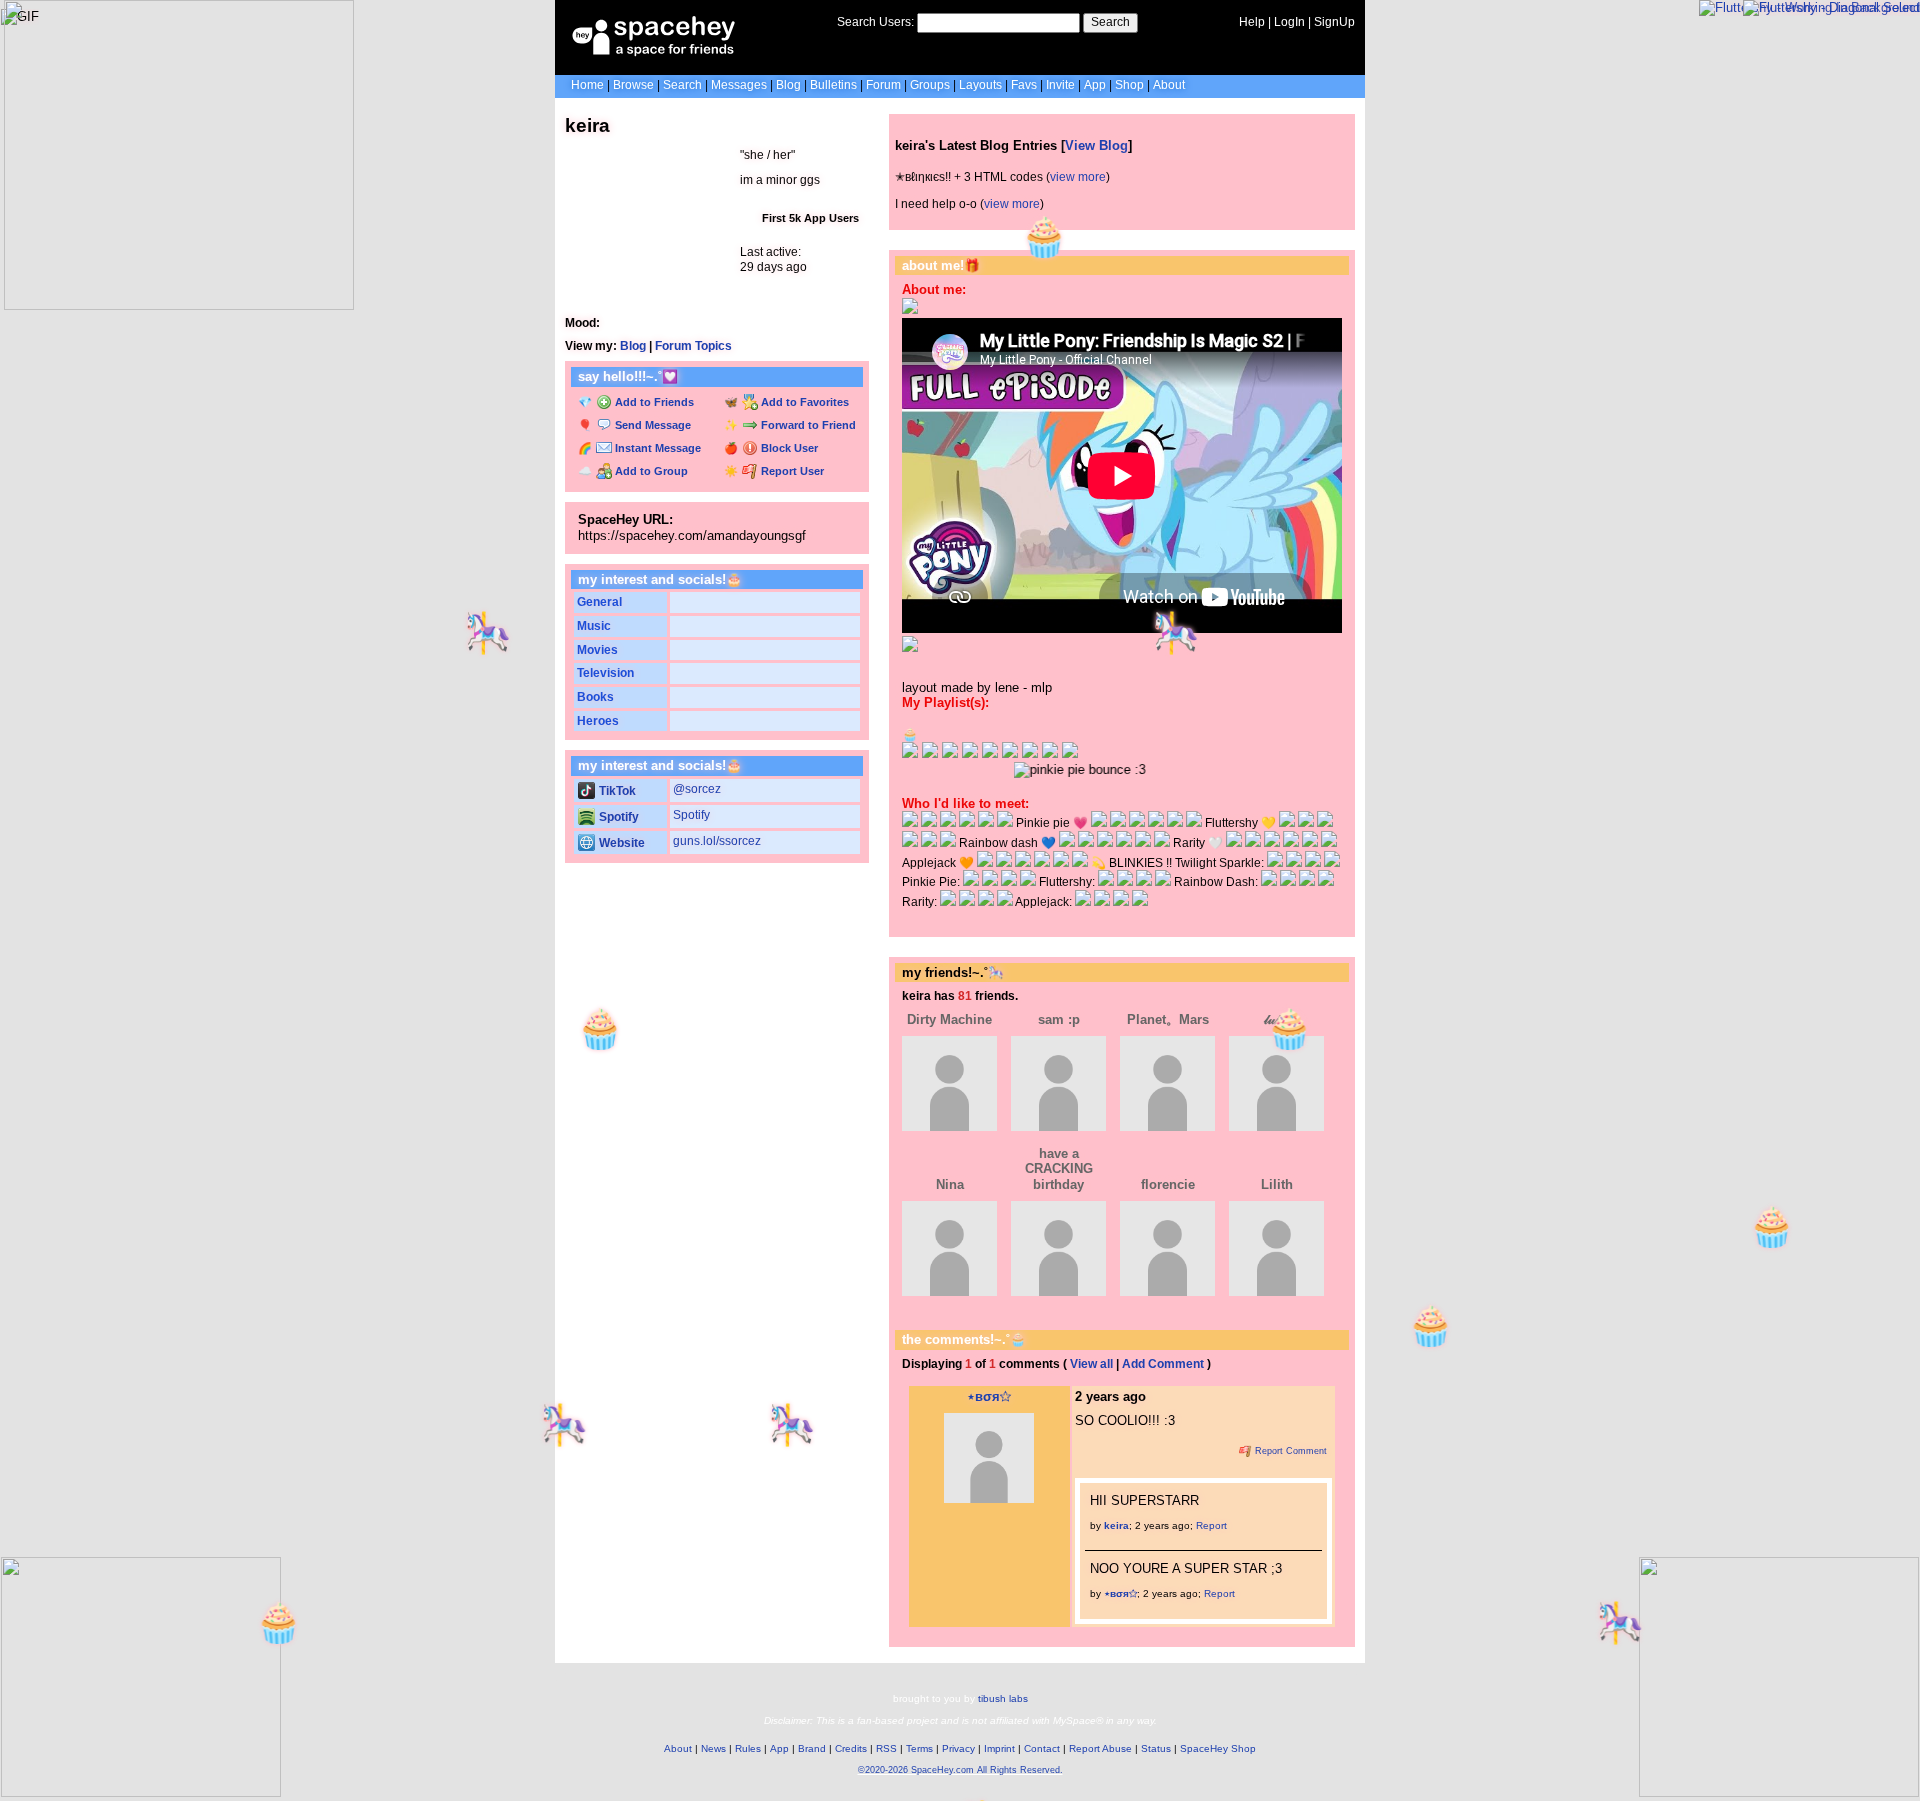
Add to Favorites (803, 402)
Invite (1060, 85)
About (1169, 85)
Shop (1129, 85)
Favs (1024, 85)
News (713, 1748)
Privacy (958, 1748)
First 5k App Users (809, 218)
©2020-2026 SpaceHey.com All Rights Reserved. (960, 1770)
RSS (886, 1748)
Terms (919, 1748)
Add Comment (1163, 1364)
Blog (788, 85)
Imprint (999, 1748)
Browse (633, 85)
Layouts (980, 85)
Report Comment (1289, 1451)
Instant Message (656, 448)
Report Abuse (1100, 1748)
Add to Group (650, 471)
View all (1091, 1364)
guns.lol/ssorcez (717, 841)
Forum (883, 85)
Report (1211, 1525)
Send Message (651, 425)
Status (1156, 1748)
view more (1078, 177)
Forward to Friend (807, 425)
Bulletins (833, 85)
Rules (748, 1748)
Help (1252, 22)
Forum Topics (693, 346)
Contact (1042, 1748)
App (1095, 85)
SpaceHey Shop (1218, 1748)
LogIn (1289, 22)
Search (1110, 22)
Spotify (617, 817)
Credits (851, 1748)
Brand (812, 1748)
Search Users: (875, 22)
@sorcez (697, 789)
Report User (791, 471)
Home (587, 85)
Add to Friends (653, 402)
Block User (788, 448)
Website (620, 843)
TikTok (616, 791)
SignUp (1334, 22)
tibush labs (1003, 1698)
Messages (739, 85)
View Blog (1096, 145)
